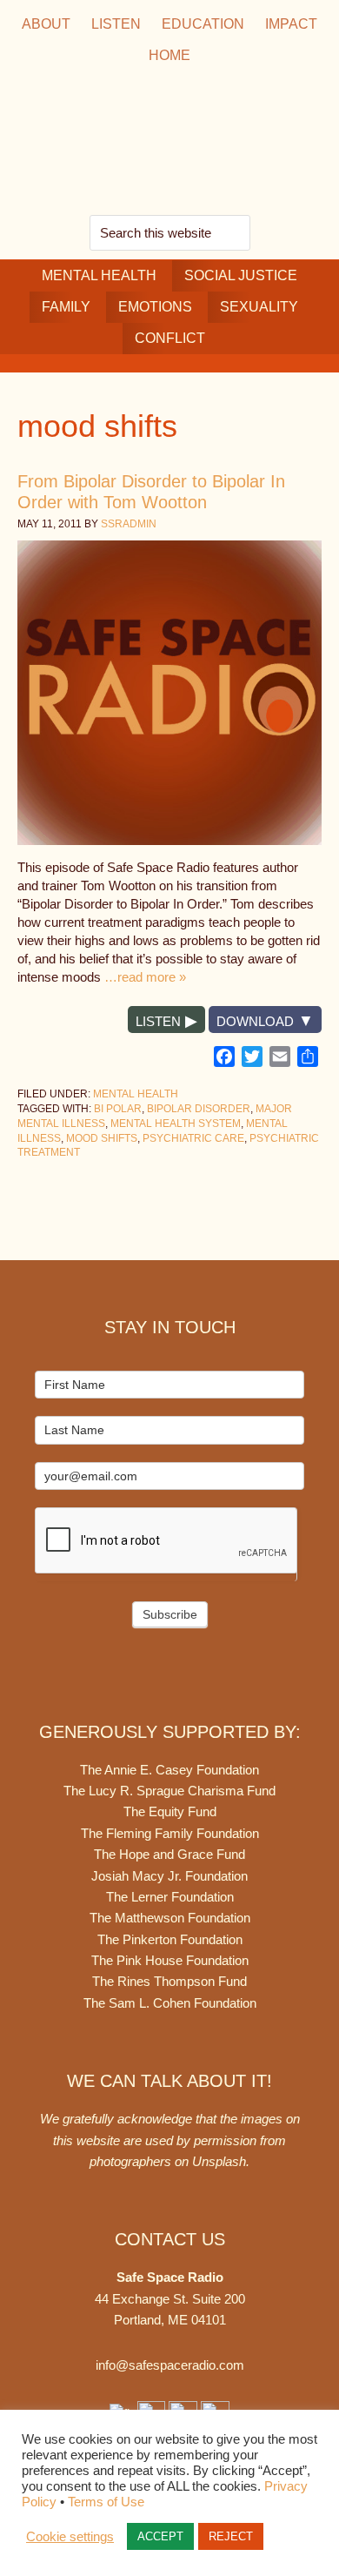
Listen (158, 1021)
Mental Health (136, 1094)
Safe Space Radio (169, 143)
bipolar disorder (199, 1109)
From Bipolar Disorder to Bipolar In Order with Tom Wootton (151, 492)
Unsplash (219, 2161)
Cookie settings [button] (70, 2537)
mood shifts (102, 1138)
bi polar (118, 1109)
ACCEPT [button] (160, 2536)
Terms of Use (106, 2502)
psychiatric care (193, 1138)
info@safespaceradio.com (170, 2365)
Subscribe (170, 1614)
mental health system (176, 1124)
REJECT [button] (231, 2536)
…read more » (145, 977)
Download (255, 1021)
